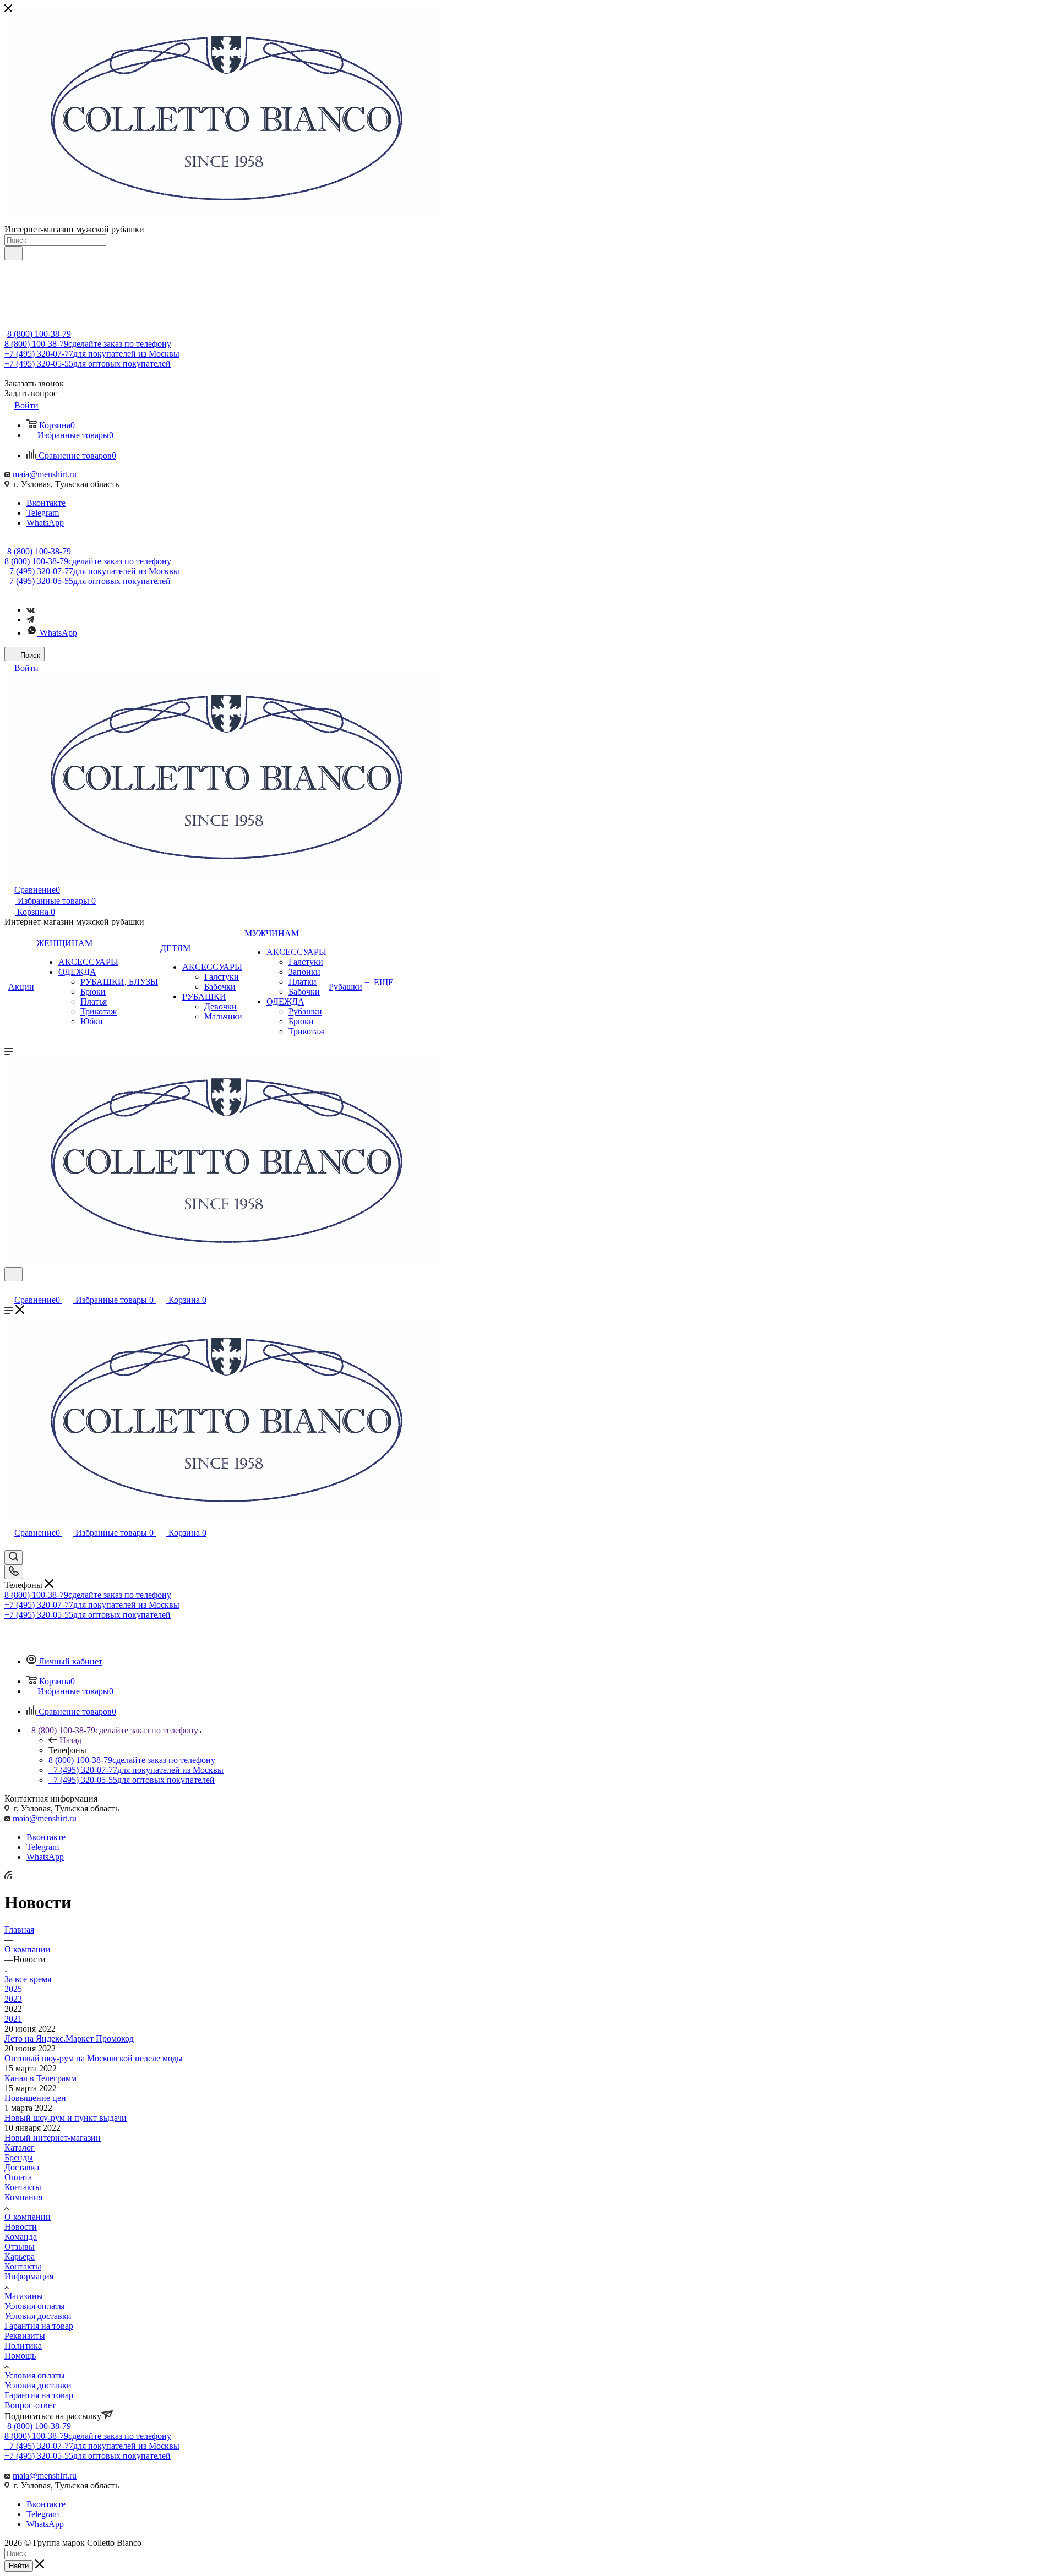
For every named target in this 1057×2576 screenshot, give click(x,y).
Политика (23, 2346)
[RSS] (8, 1876)
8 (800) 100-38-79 (39, 334)
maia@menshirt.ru (45, 474)
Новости (21, 2227)
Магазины (24, 2296)
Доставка (22, 2167)
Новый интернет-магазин (53, 2138)
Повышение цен (35, 2098)
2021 (13, 2019)
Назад (70, 1740)
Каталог (20, 2147)
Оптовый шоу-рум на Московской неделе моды (94, 2058)
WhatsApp (45, 523)
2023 (13, 1999)
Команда (21, 2237)
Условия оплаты (35, 2306)
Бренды (19, 2157)
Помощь (20, 2356)
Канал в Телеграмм (40, 2078)
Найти (19, 2566)
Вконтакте (46, 503)
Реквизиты (25, 2336)
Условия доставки (38, 2316)
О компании (28, 2217)
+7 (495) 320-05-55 (88, 364)
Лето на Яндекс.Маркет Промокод (69, 2039)
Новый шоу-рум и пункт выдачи (66, 2118)
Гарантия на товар (39, 2326)
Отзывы (20, 2247)
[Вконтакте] (31, 610)
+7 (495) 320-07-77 (92, 354)
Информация (29, 2276)
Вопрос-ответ (30, 2405)
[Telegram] (30, 620)
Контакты (23, 2187)
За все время (28, 1979)
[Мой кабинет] (9, 1288)
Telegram (43, 513)
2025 (13, 1989)
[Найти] (13, 253)
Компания (23, 2197)
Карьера (20, 2256)
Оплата (18, 2177)
